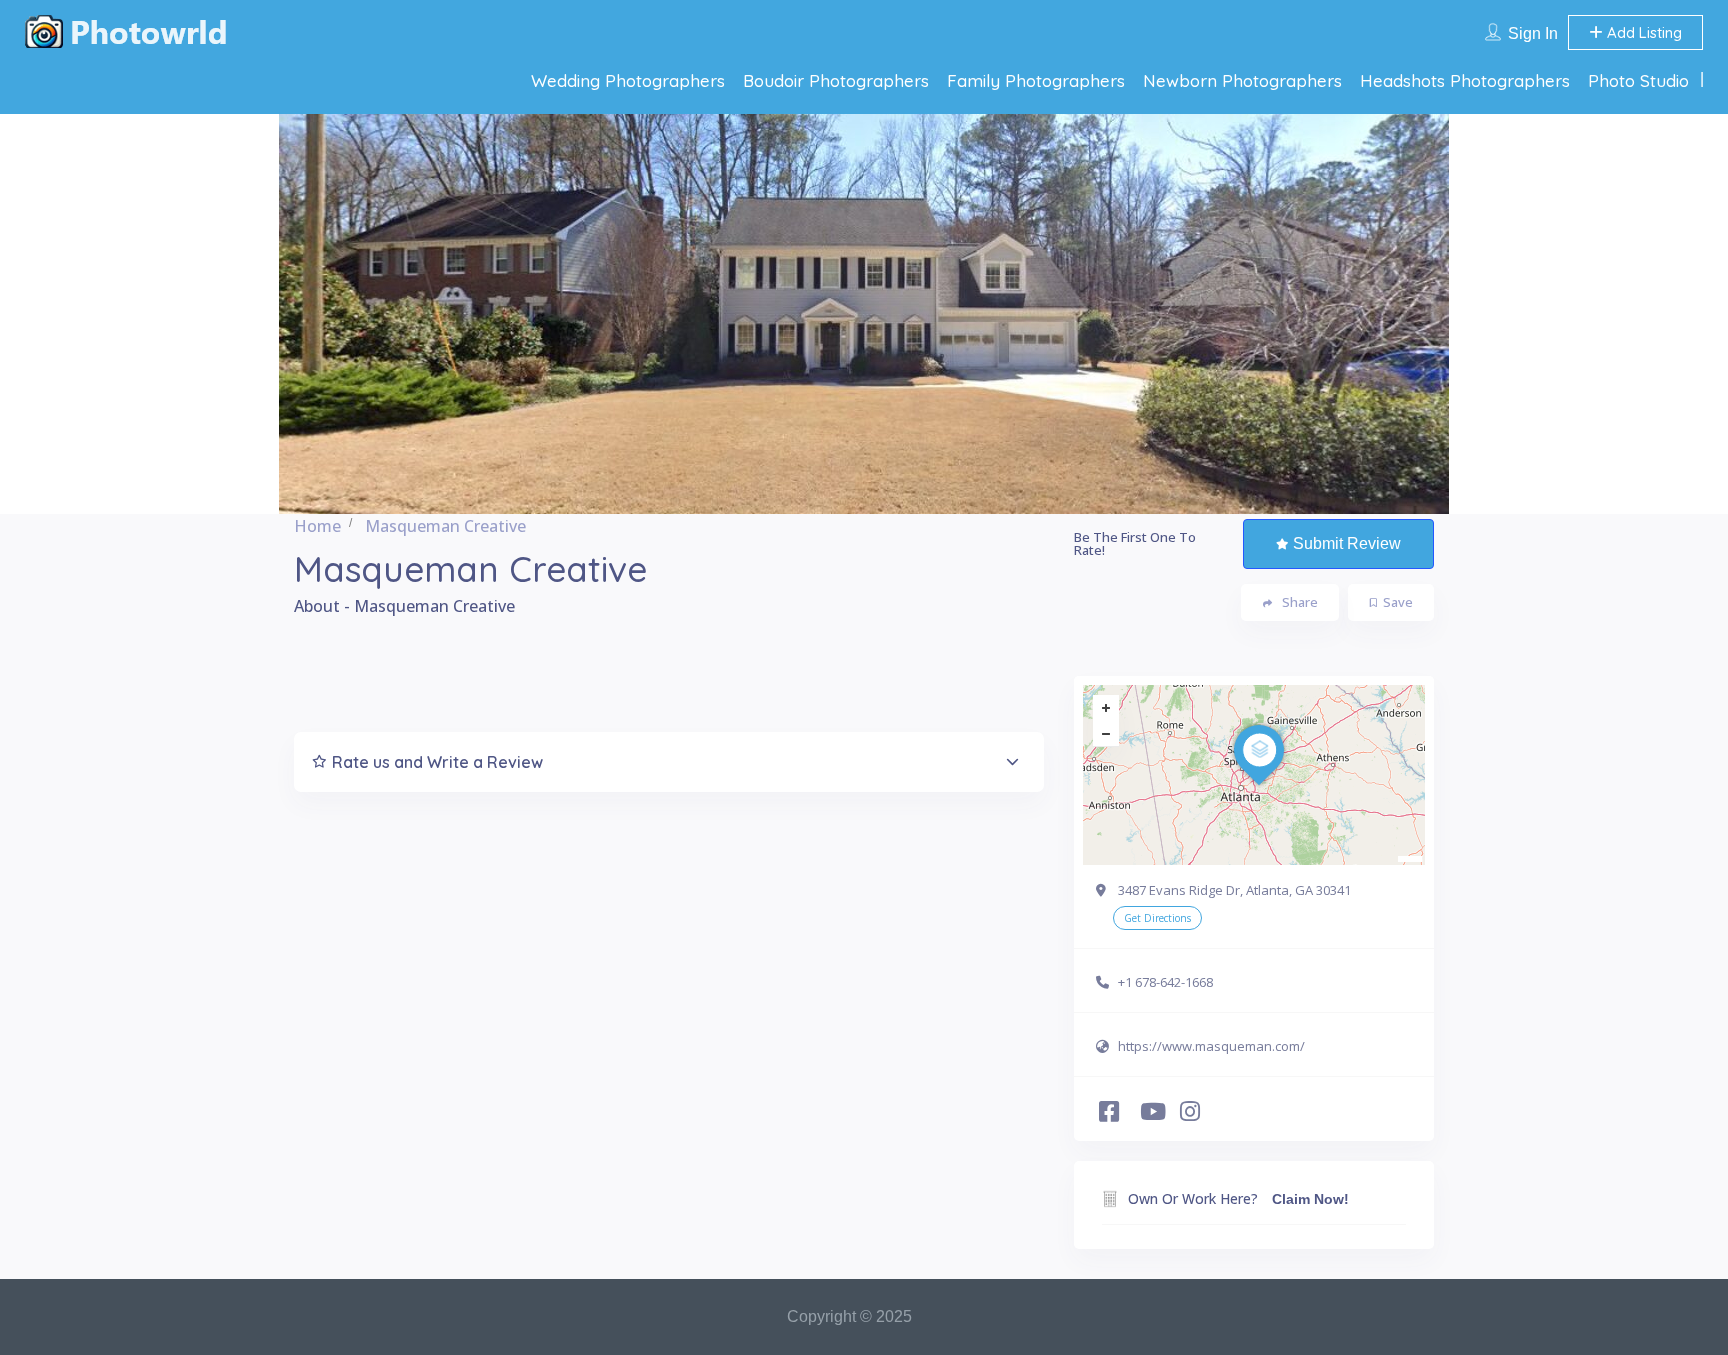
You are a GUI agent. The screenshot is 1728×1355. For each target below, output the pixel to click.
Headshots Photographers (1465, 80)
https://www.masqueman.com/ (1211, 1046)
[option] (864, 314)
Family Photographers (1036, 80)
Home (317, 526)
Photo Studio (1638, 80)
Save (1398, 602)
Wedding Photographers (628, 80)
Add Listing (1642, 32)
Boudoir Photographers (836, 80)
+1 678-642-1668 (1165, 982)
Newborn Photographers (1242, 80)
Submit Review (1347, 543)
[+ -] (1254, 775)
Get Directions (1157, 918)
